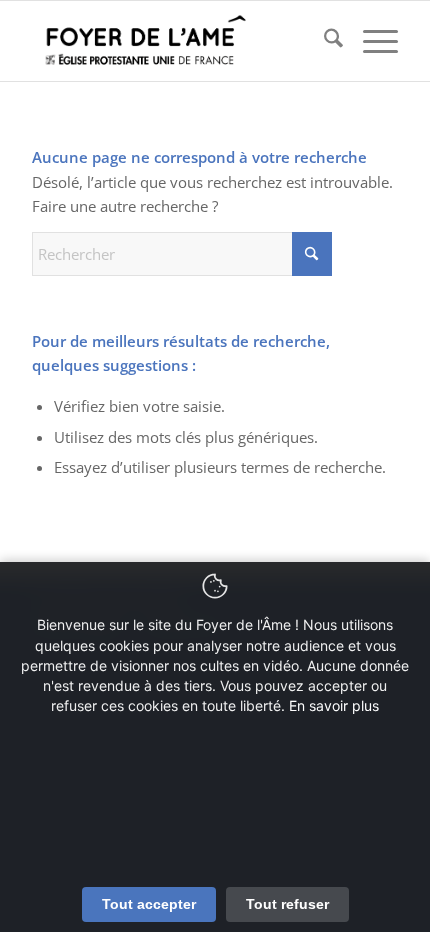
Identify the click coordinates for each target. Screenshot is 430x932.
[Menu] (370, 41)
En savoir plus (334, 705)
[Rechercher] (323, 41)
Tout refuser (287, 904)
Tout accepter (149, 904)
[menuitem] (323, 41)
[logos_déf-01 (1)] (178, 41)
